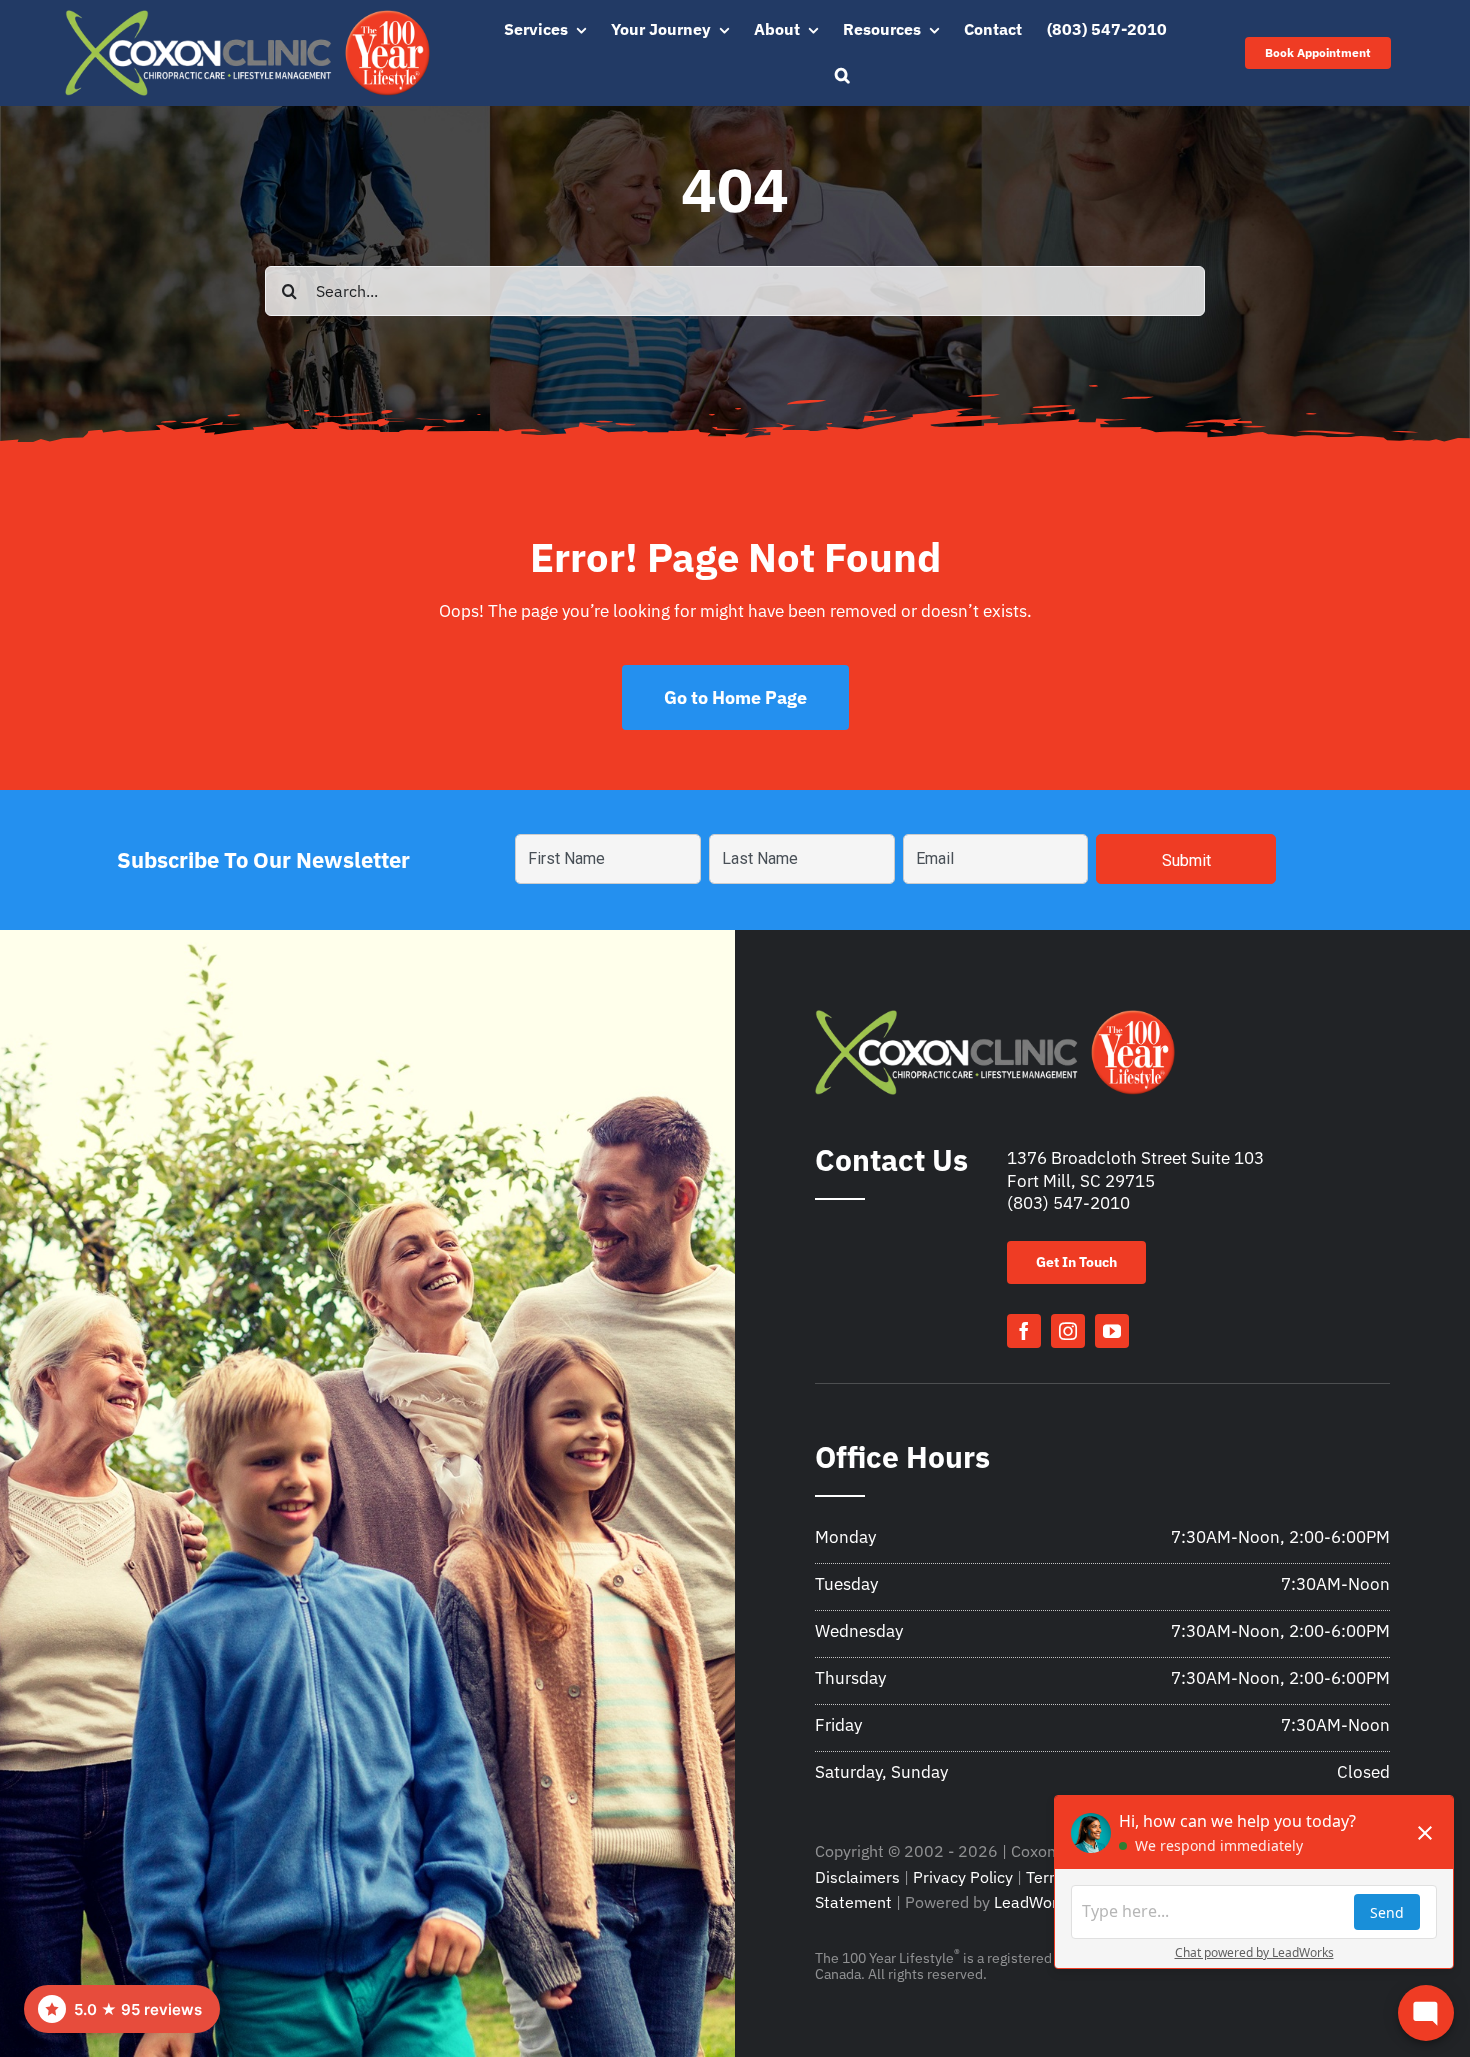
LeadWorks (1034, 1902)
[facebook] (1024, 1331)
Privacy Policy (963, 1877)
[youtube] (1112, 1331)
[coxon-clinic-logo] (247, 18)
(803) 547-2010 (1068, 1203)
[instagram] (1068, 1331)
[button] (842, 76)
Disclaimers (857, 1877)
